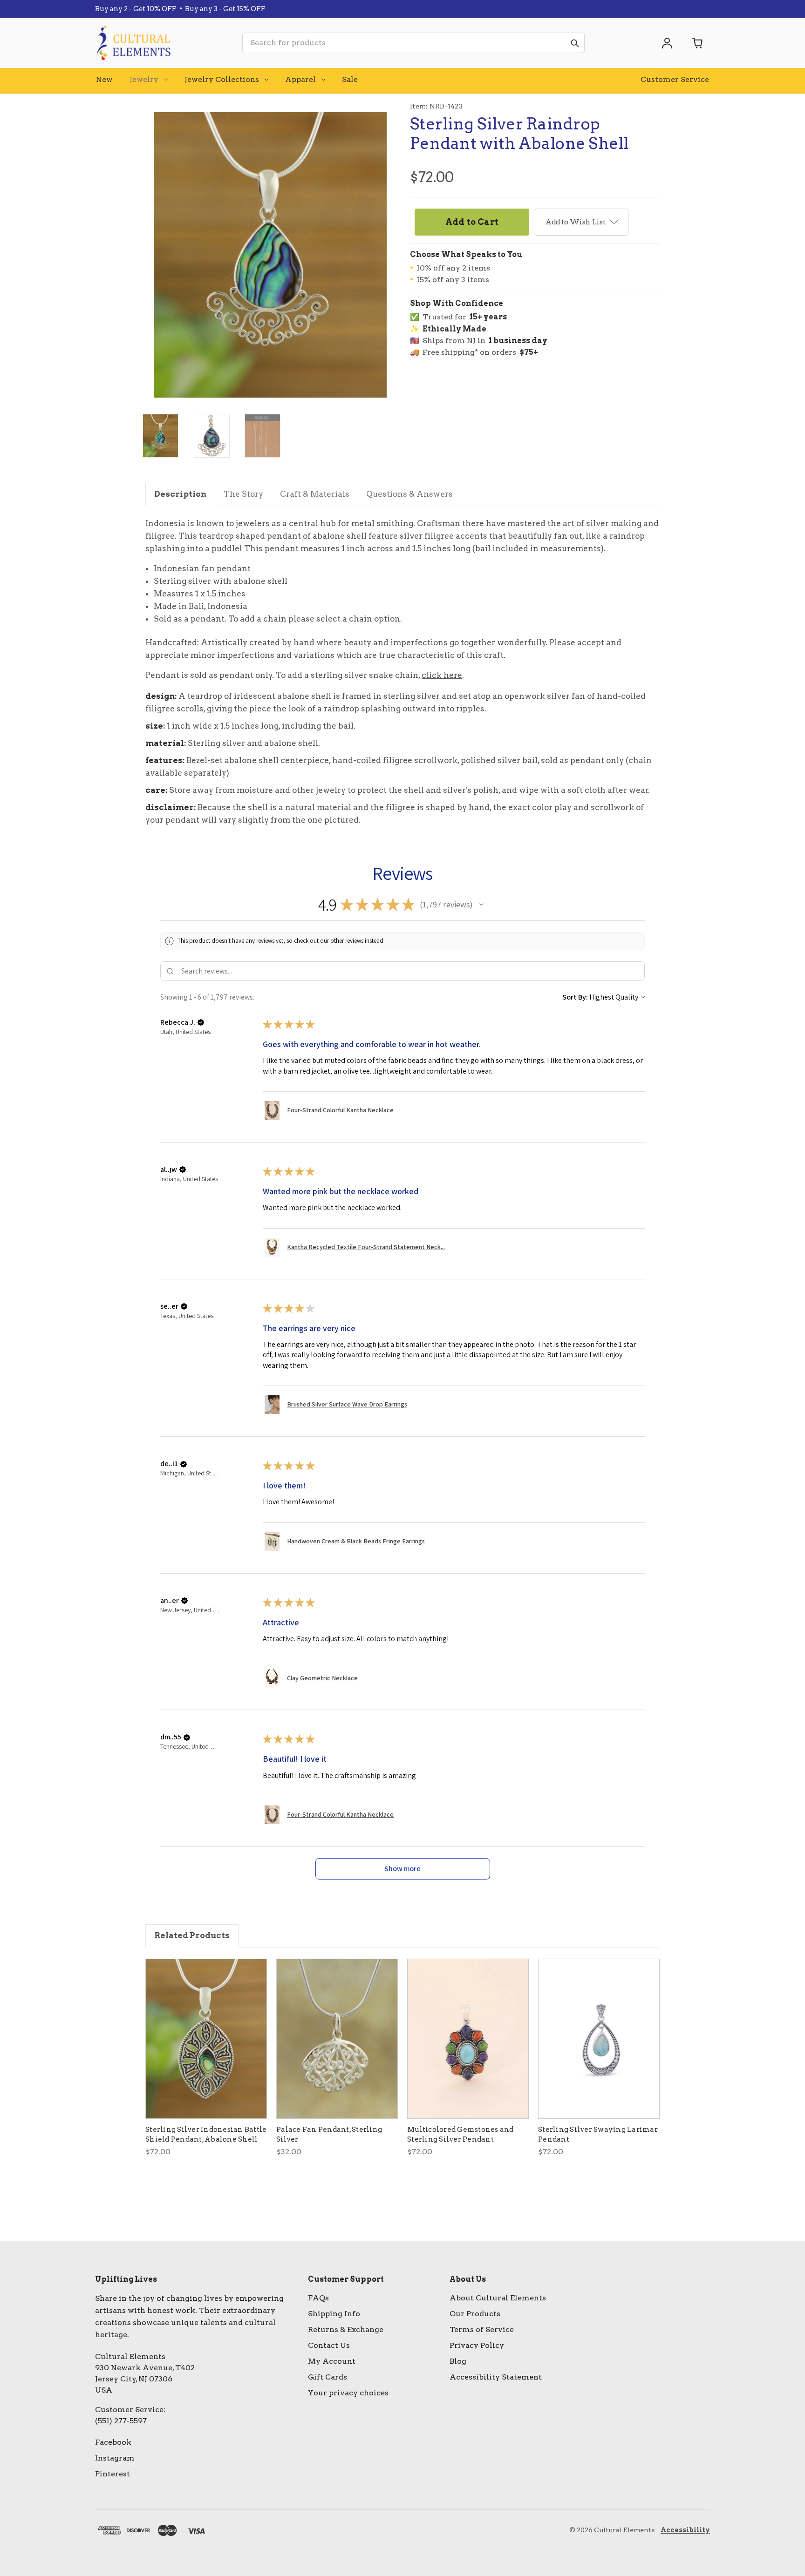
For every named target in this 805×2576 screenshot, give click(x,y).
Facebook (113, 2442)
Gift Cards (327, 2377)
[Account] (667, 43)
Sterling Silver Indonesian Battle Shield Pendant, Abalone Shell (206, 2134)
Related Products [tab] (192, 1935)
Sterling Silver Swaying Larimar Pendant (598, 2134)
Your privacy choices (348, 2393)
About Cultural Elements (498, 2298)
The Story (243, 494)
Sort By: (575, 997)
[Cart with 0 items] (698, 43)
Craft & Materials (315, 494)
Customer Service (675, 79)
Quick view (206, 2039)
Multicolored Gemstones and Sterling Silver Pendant (460, 2134)
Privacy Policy (477, 2345)
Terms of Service (482, 2329)
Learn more (201, 11)
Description (180, 494)
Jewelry (144, 79)
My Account (332, 2361)
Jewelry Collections (222, 79)
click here (442, 675)
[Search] (574, 43)
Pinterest (113, 2474)
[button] (481, 905)
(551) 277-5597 (121, 2421)
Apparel (300, 79)
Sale (350, 79)
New (104, 79)
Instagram (115, 2458)
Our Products (475, 2314)
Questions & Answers (409, 494)
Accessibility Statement (496, 2377)
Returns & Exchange (346, 2329)
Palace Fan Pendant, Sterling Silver (329, 2134)
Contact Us (329, 2345)
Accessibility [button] (685, 2530)
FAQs (318, 2298)
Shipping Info (334, 2314)
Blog (458, 2361)
